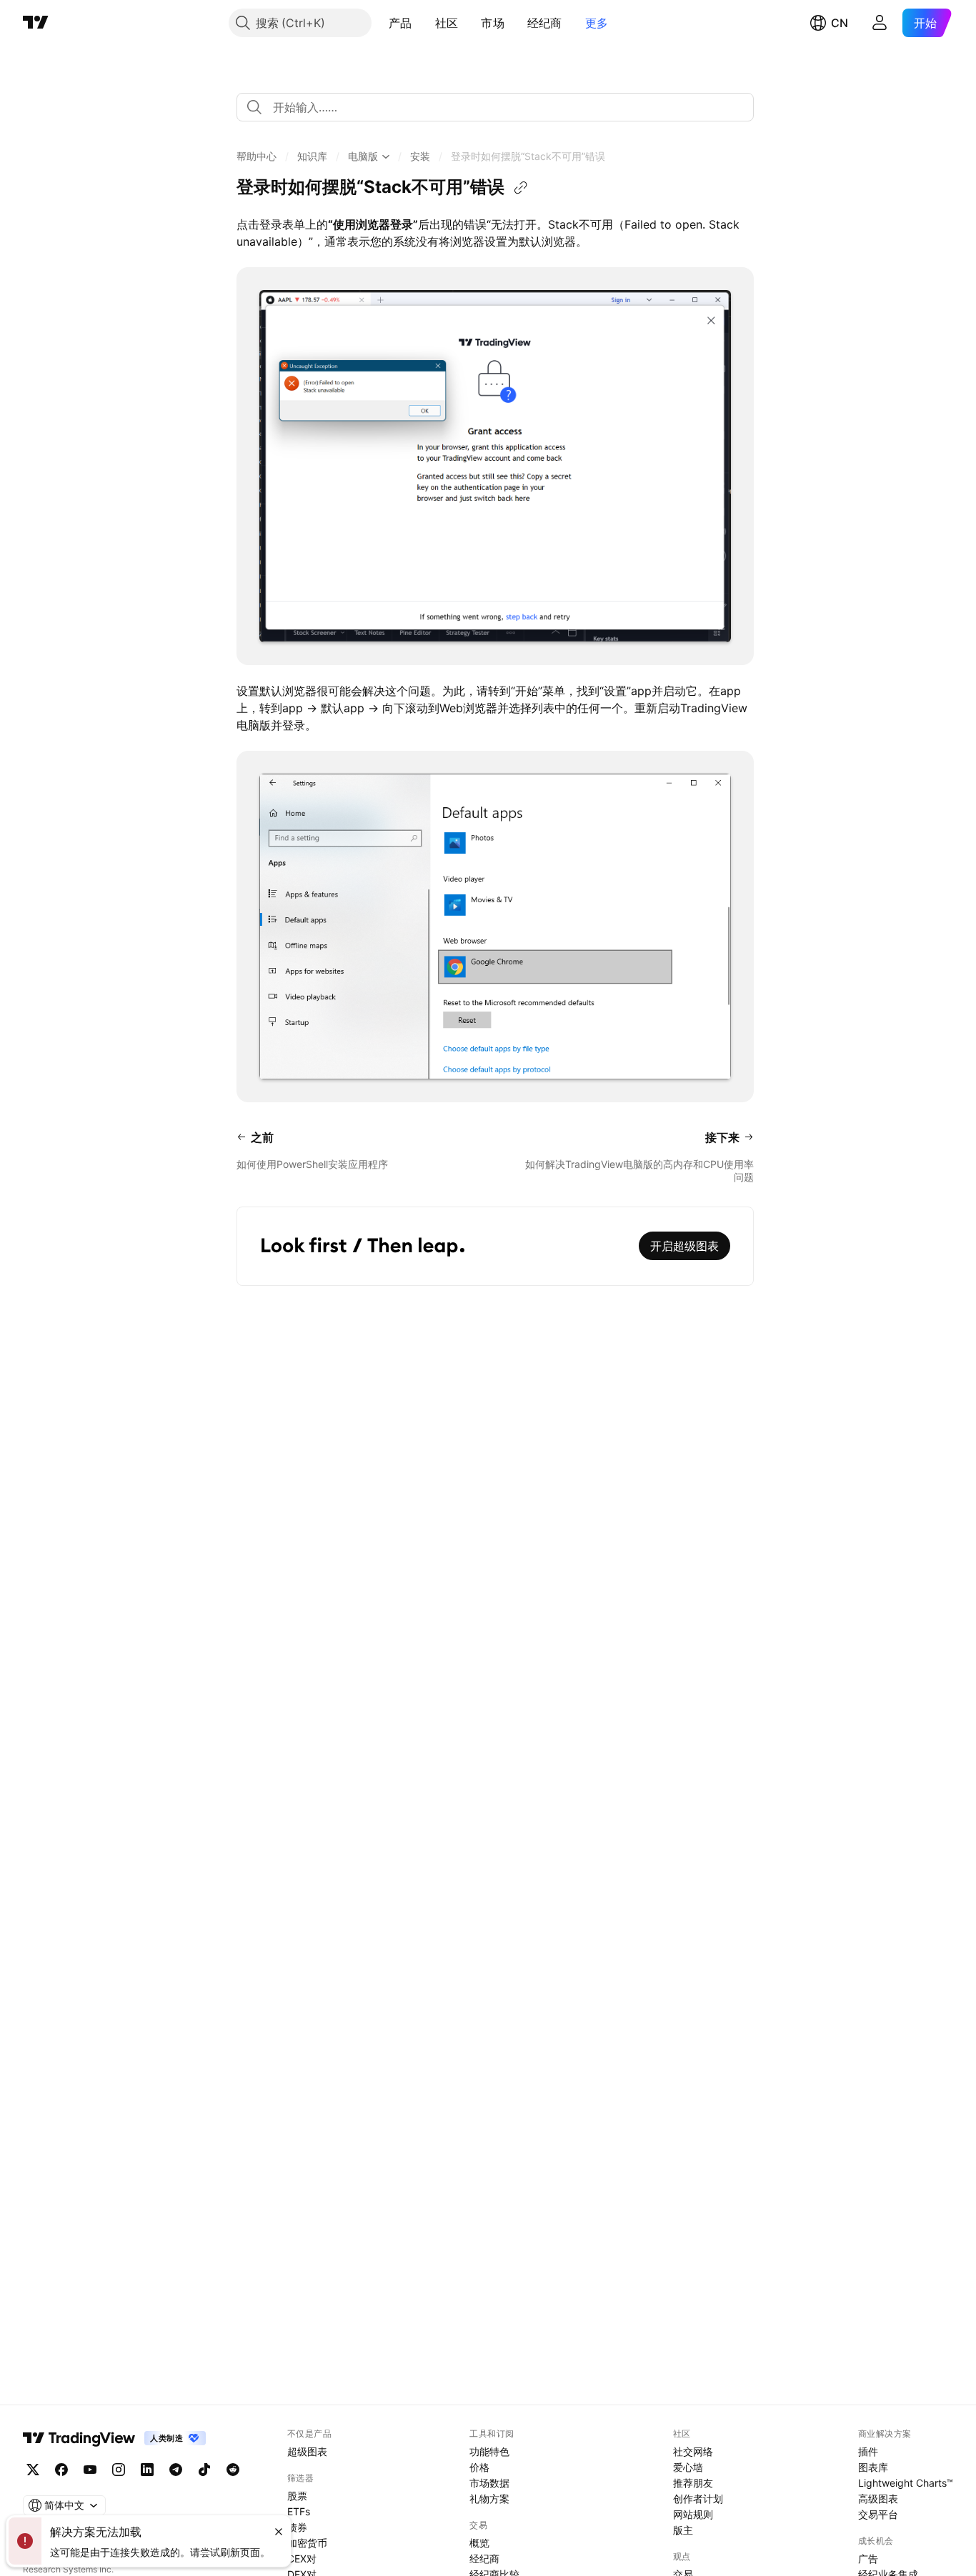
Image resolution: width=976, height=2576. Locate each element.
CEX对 (302, 2558)
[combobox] (495, 107)
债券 (297, 2527)
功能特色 (489, 2451)
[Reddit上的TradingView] (233, 2470)
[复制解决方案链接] (521, 188)
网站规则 (693, 2514)
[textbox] (501, 107)
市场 (493, 23)
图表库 (873, 2467)
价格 (479, 2467)
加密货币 (307, 2543)
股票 (297, 2496)
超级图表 (307, 2451)
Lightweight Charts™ (906, 2483)
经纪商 (545, 23)
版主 (683, 2530)
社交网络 (693, 2451)
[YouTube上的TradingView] (90, 2470)
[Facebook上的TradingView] (61, 2470)
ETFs (299, 2511)
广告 (868, 2558)
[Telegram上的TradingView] (176, 2470)
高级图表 (878, 2498)
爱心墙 (688, 2467)
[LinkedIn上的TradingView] (147, 2470)
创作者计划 (698, 2498)
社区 (447, 23)
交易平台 (878, 2514)
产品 (400, 23)
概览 (479, 2543)
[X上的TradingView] (33, 2470)
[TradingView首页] (36, 23)
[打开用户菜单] (880, 23)
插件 (868, 2451)
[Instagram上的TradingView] (119, 2470)
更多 (597, 23)
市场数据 (489, 2483)
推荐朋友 (693, 2483)
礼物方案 (489, 2498)
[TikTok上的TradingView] (204, 2470)
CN (840, 23)
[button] (423, 23)
